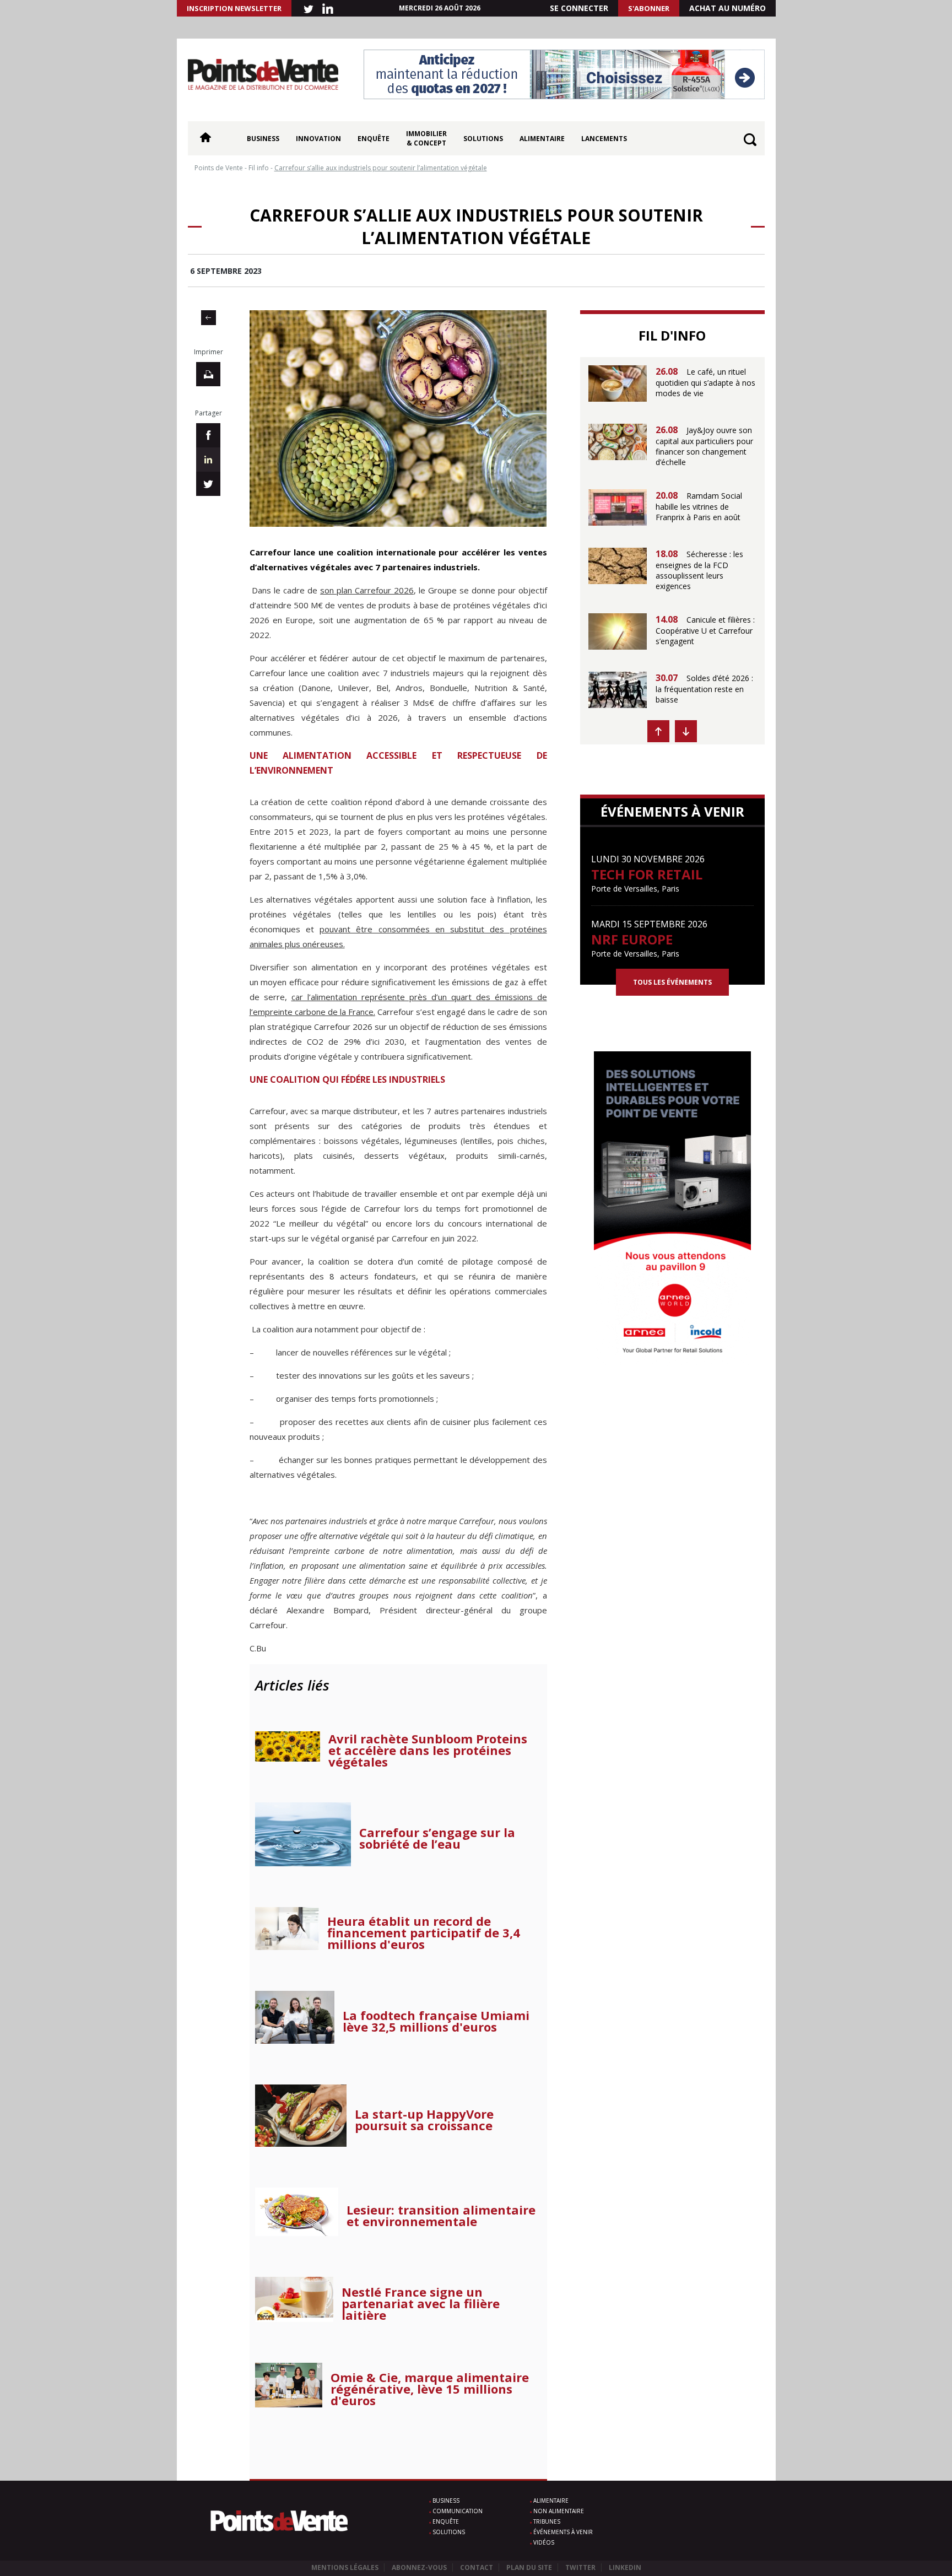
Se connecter (579, 8)
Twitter (580, 2567)
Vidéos (544, 2542)
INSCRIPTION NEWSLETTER (234, 8)
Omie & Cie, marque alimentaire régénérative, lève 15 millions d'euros (430, 2389)
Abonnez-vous (419, 2567)
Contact (477, 2567)
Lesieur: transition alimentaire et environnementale (441, 2216)
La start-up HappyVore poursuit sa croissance (424, 2120)
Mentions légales (345, 2567)
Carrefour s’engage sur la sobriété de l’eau (437, 1838)
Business (263, 139)
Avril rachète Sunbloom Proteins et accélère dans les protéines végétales (428, 1750)
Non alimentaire (559, 2511)
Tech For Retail (647, 874)
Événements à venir (563, 2532)
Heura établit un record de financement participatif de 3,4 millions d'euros (424, 1933)
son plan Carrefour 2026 (367, 590)
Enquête (374, 139)
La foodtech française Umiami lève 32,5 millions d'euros (436, 2021)
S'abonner (649, 8)
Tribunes (547, 2521)
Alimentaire (542, 139)
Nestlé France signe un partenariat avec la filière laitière (421, 2304)
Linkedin (625, 2567)
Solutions (483, 139)
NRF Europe (632, 939)
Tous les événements (672, 982)
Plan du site (529, 2567)
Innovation (318, 139)
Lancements (604, 139)
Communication (458, 2511)
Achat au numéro (727, 8)
